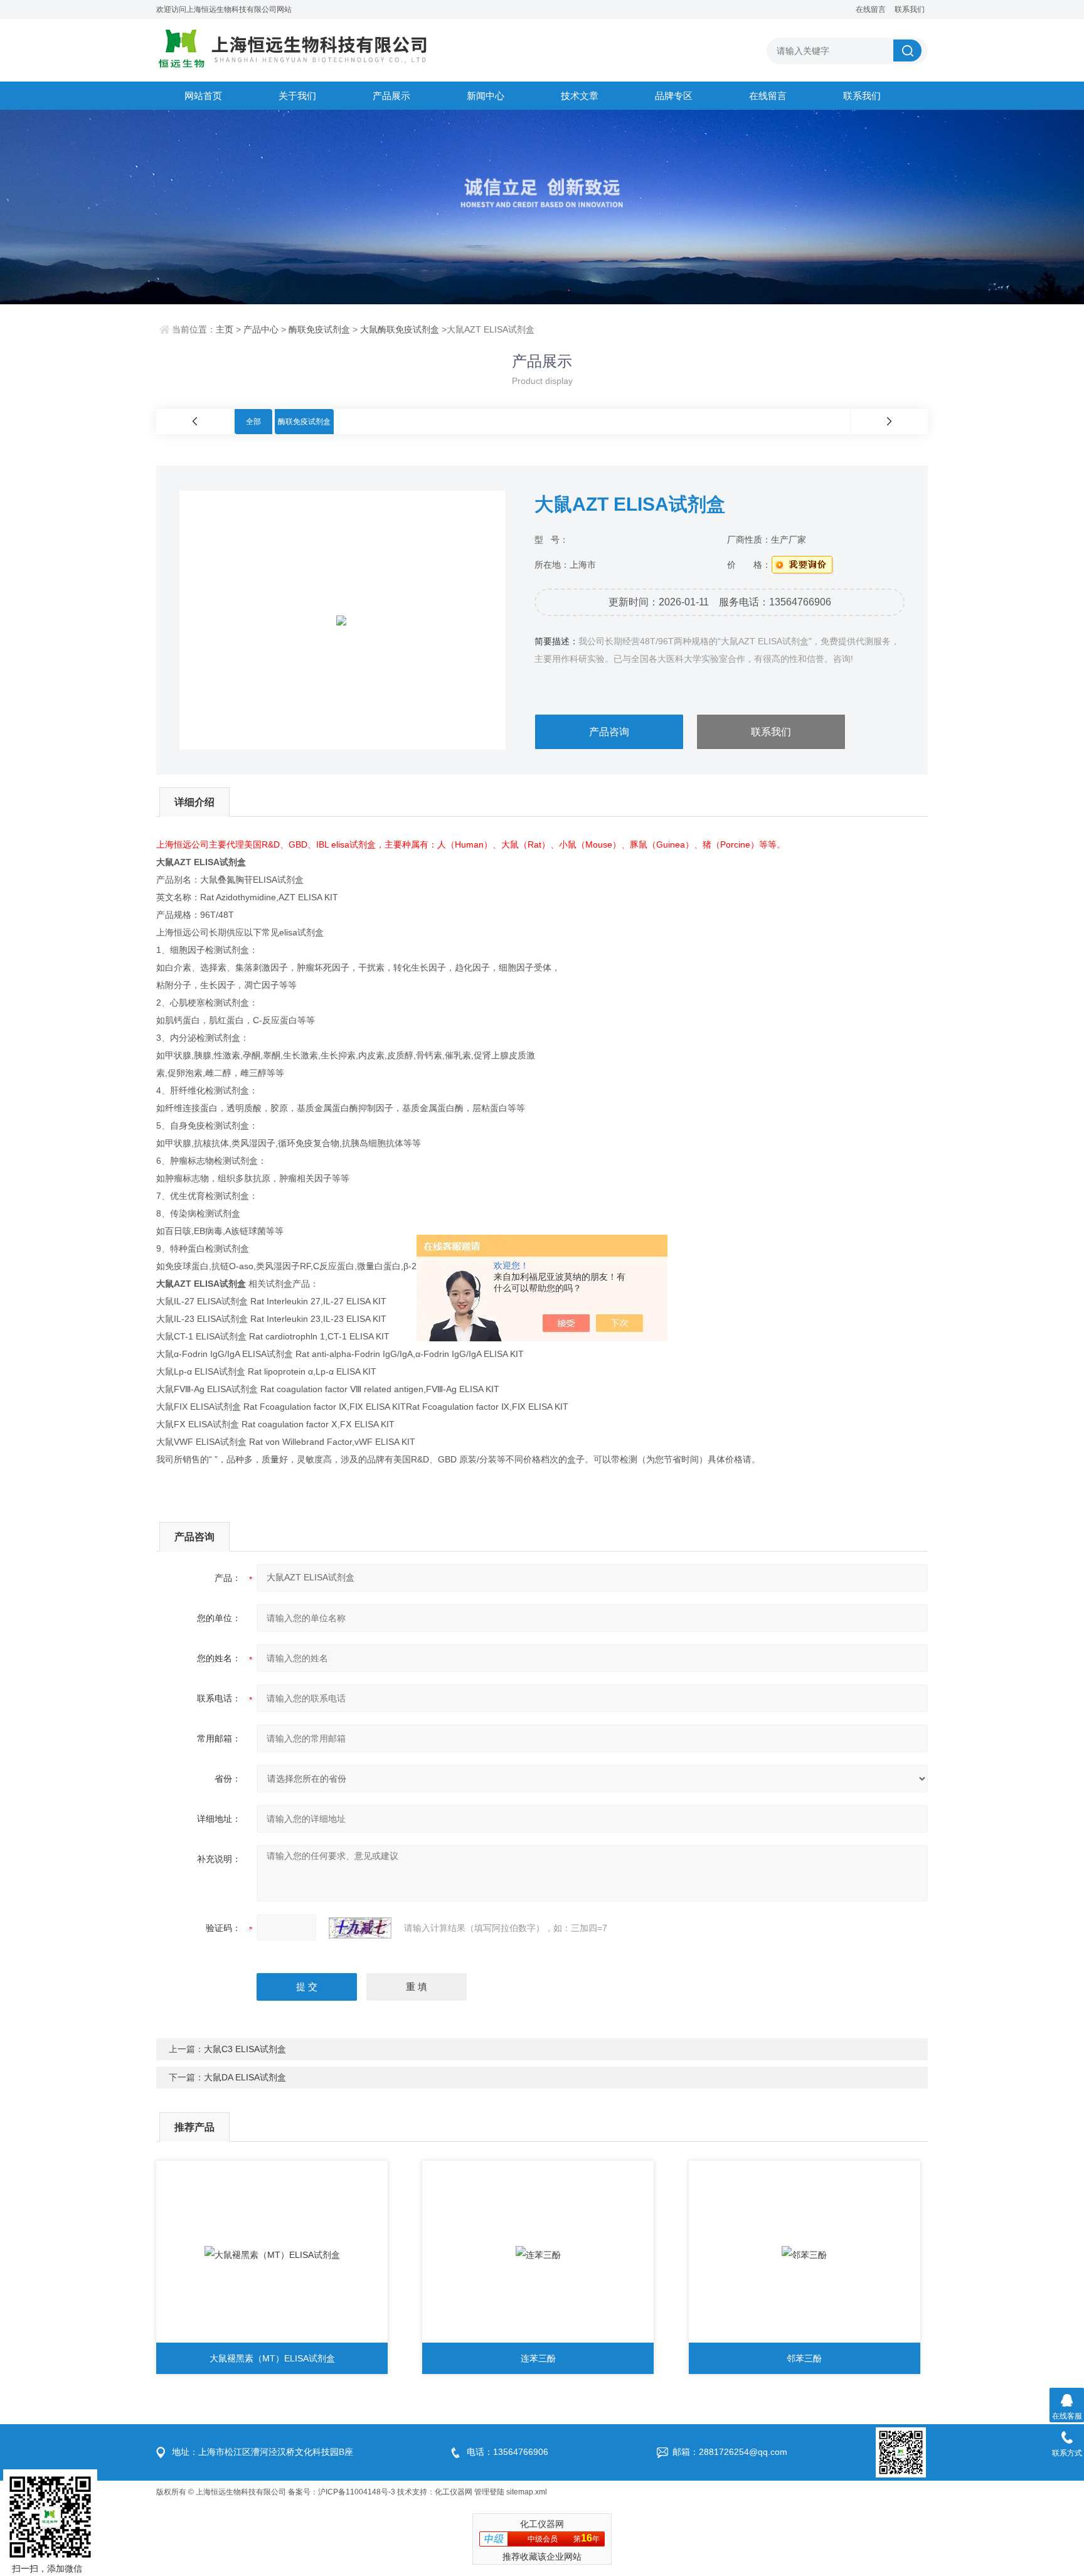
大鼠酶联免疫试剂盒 (400, 329)
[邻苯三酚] (805, 2255)
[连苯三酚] (538, 2255)
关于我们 (297, 96)
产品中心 (261, 329)
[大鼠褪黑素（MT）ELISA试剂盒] (272, 2255)
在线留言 (871, 9)
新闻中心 (486, 96)
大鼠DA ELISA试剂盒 (245, 2077)
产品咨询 (609, 732)
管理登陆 (489, 2492)
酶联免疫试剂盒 (319, 329)
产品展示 (391, 96)
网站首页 (203, 96)
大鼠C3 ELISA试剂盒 (245, 2049)
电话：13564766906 (507, 2452)
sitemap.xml (527, 2492)
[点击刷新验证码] (360, 1928)
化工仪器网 (454, 2492)
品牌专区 (674, 96)
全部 (253, 422)
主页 (225, 329)
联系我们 (910, 9)
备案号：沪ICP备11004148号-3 (342, 2492)
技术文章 (580, 96)
